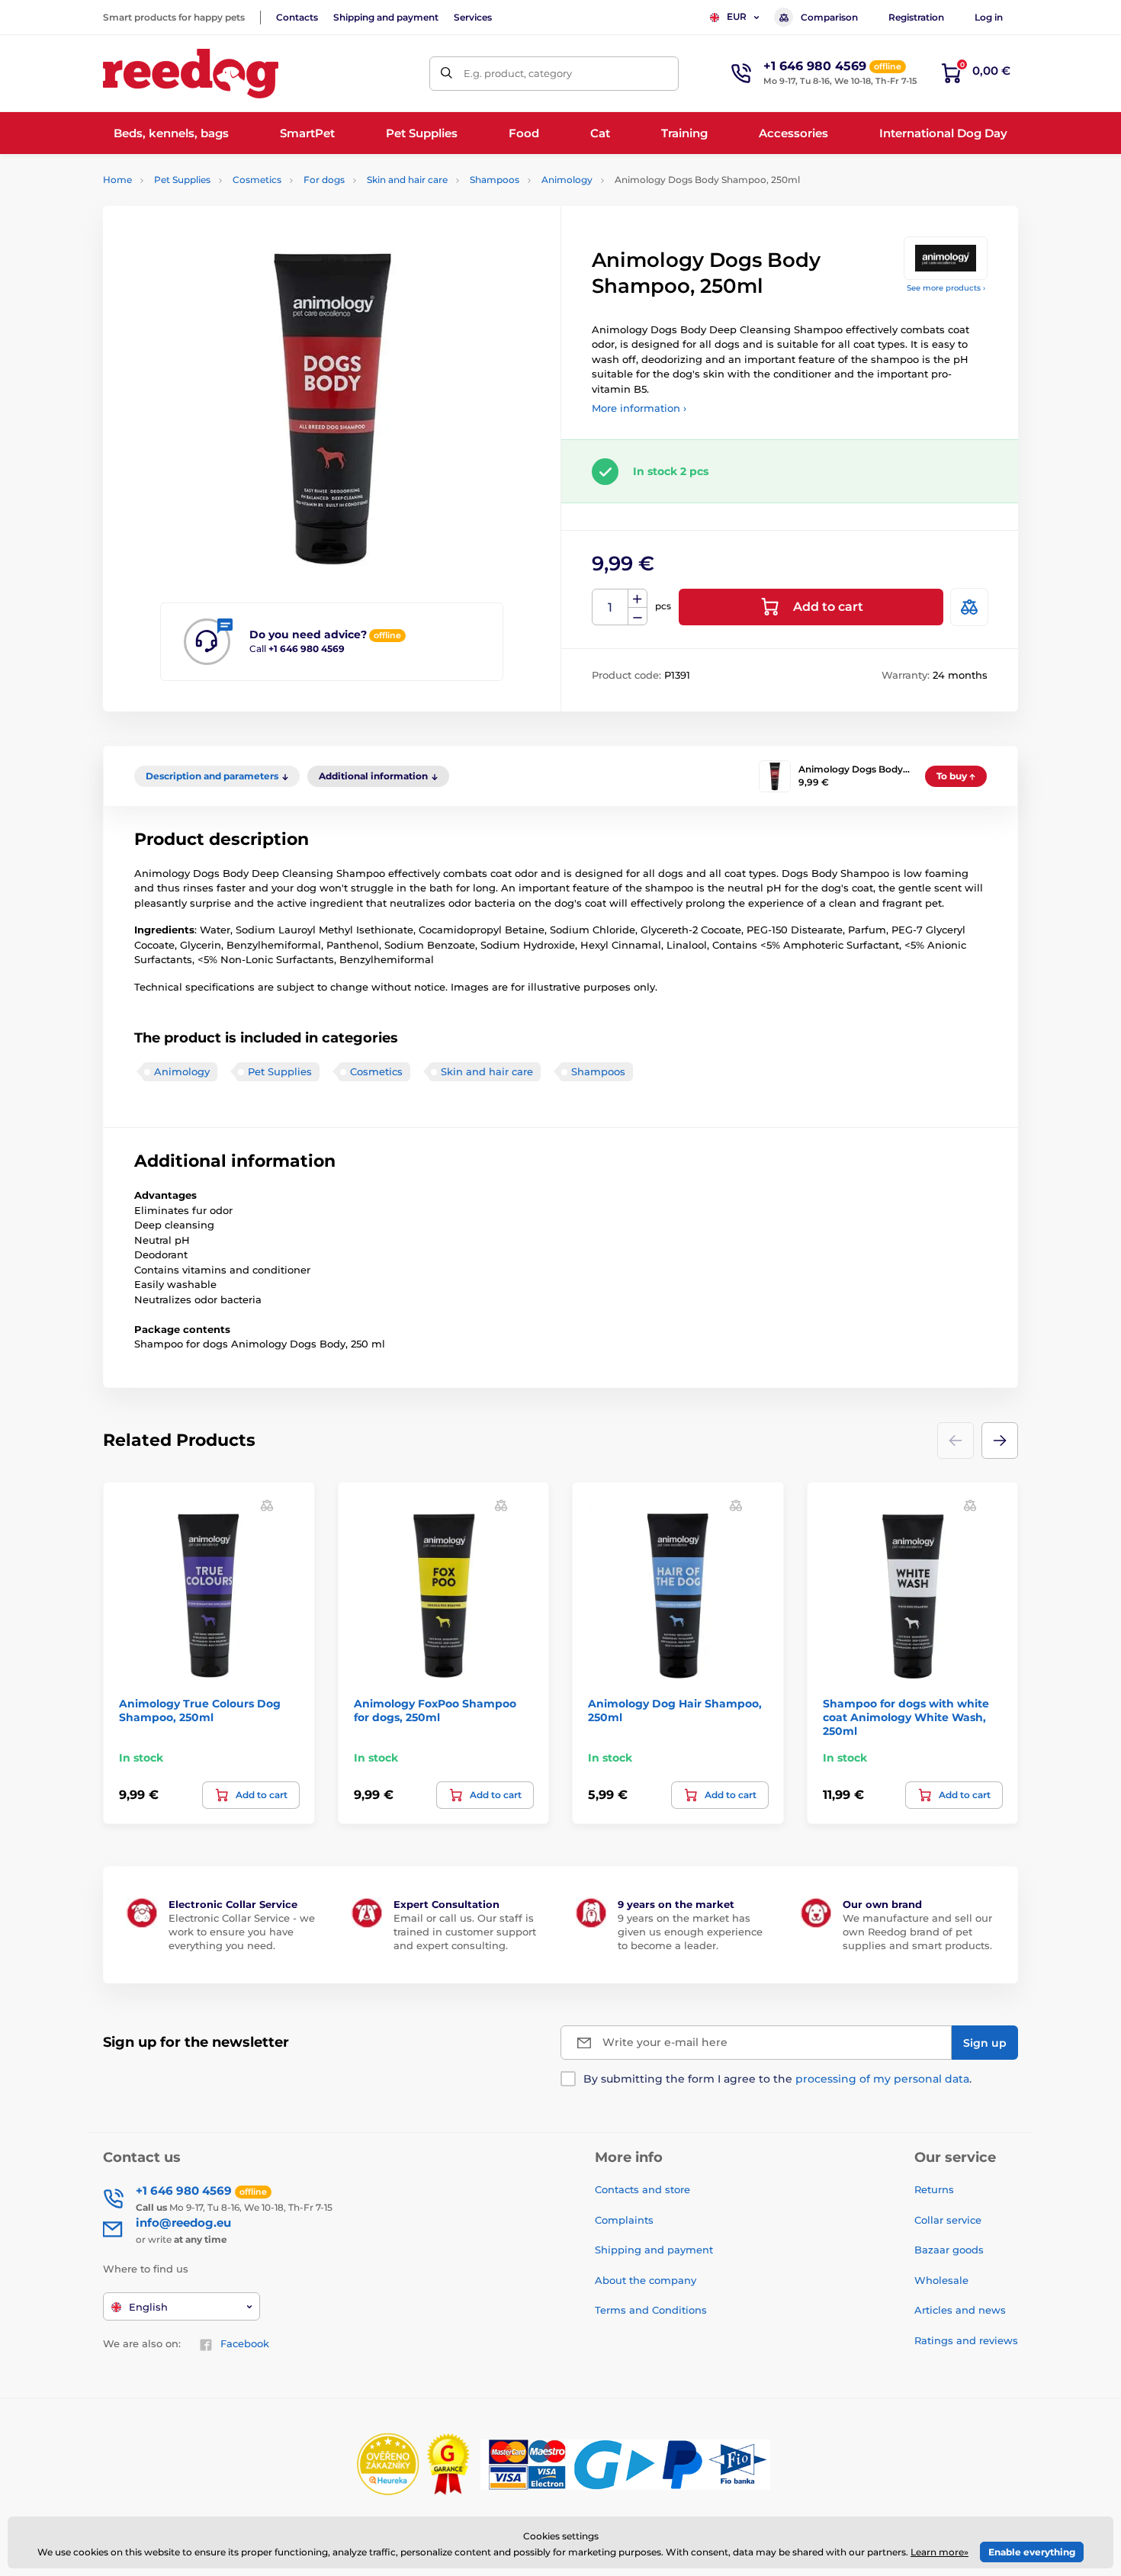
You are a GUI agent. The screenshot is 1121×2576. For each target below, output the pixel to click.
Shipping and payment (386, 17)
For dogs (324, 180)
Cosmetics (257, 180)
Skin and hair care (407, 180)
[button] (1000, 1441)
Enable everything (1032, 2552)
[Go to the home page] (191, 74)
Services (473, 17)
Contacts (297, 17)
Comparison (829, 17)
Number (610, 607)
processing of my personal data (882, 2079)
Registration (916, 17)
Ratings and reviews (966, 2340)
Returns (934, 2189)
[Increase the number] (638, 599)
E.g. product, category (518, 73)
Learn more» (940, 2552)
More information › (639, 408)
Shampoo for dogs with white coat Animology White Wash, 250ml (906, 1717)
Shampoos (495, 180)
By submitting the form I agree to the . (777, 2079)
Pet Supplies (182, 180)
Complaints (624, 2220)
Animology (567, 180)
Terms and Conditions (651, 2310)
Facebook (245, 2343)
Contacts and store (642, 2189)
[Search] (446, 74)
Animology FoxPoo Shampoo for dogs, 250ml (435, 1710)
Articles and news (960, 2310)
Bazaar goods (949, 2250)
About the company (646, 2280)
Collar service (948, 2220)
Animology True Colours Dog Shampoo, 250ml (200, 1710)
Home (117, 180)
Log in (989, 17)
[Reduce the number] (638, 617)
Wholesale (941, 2280)
